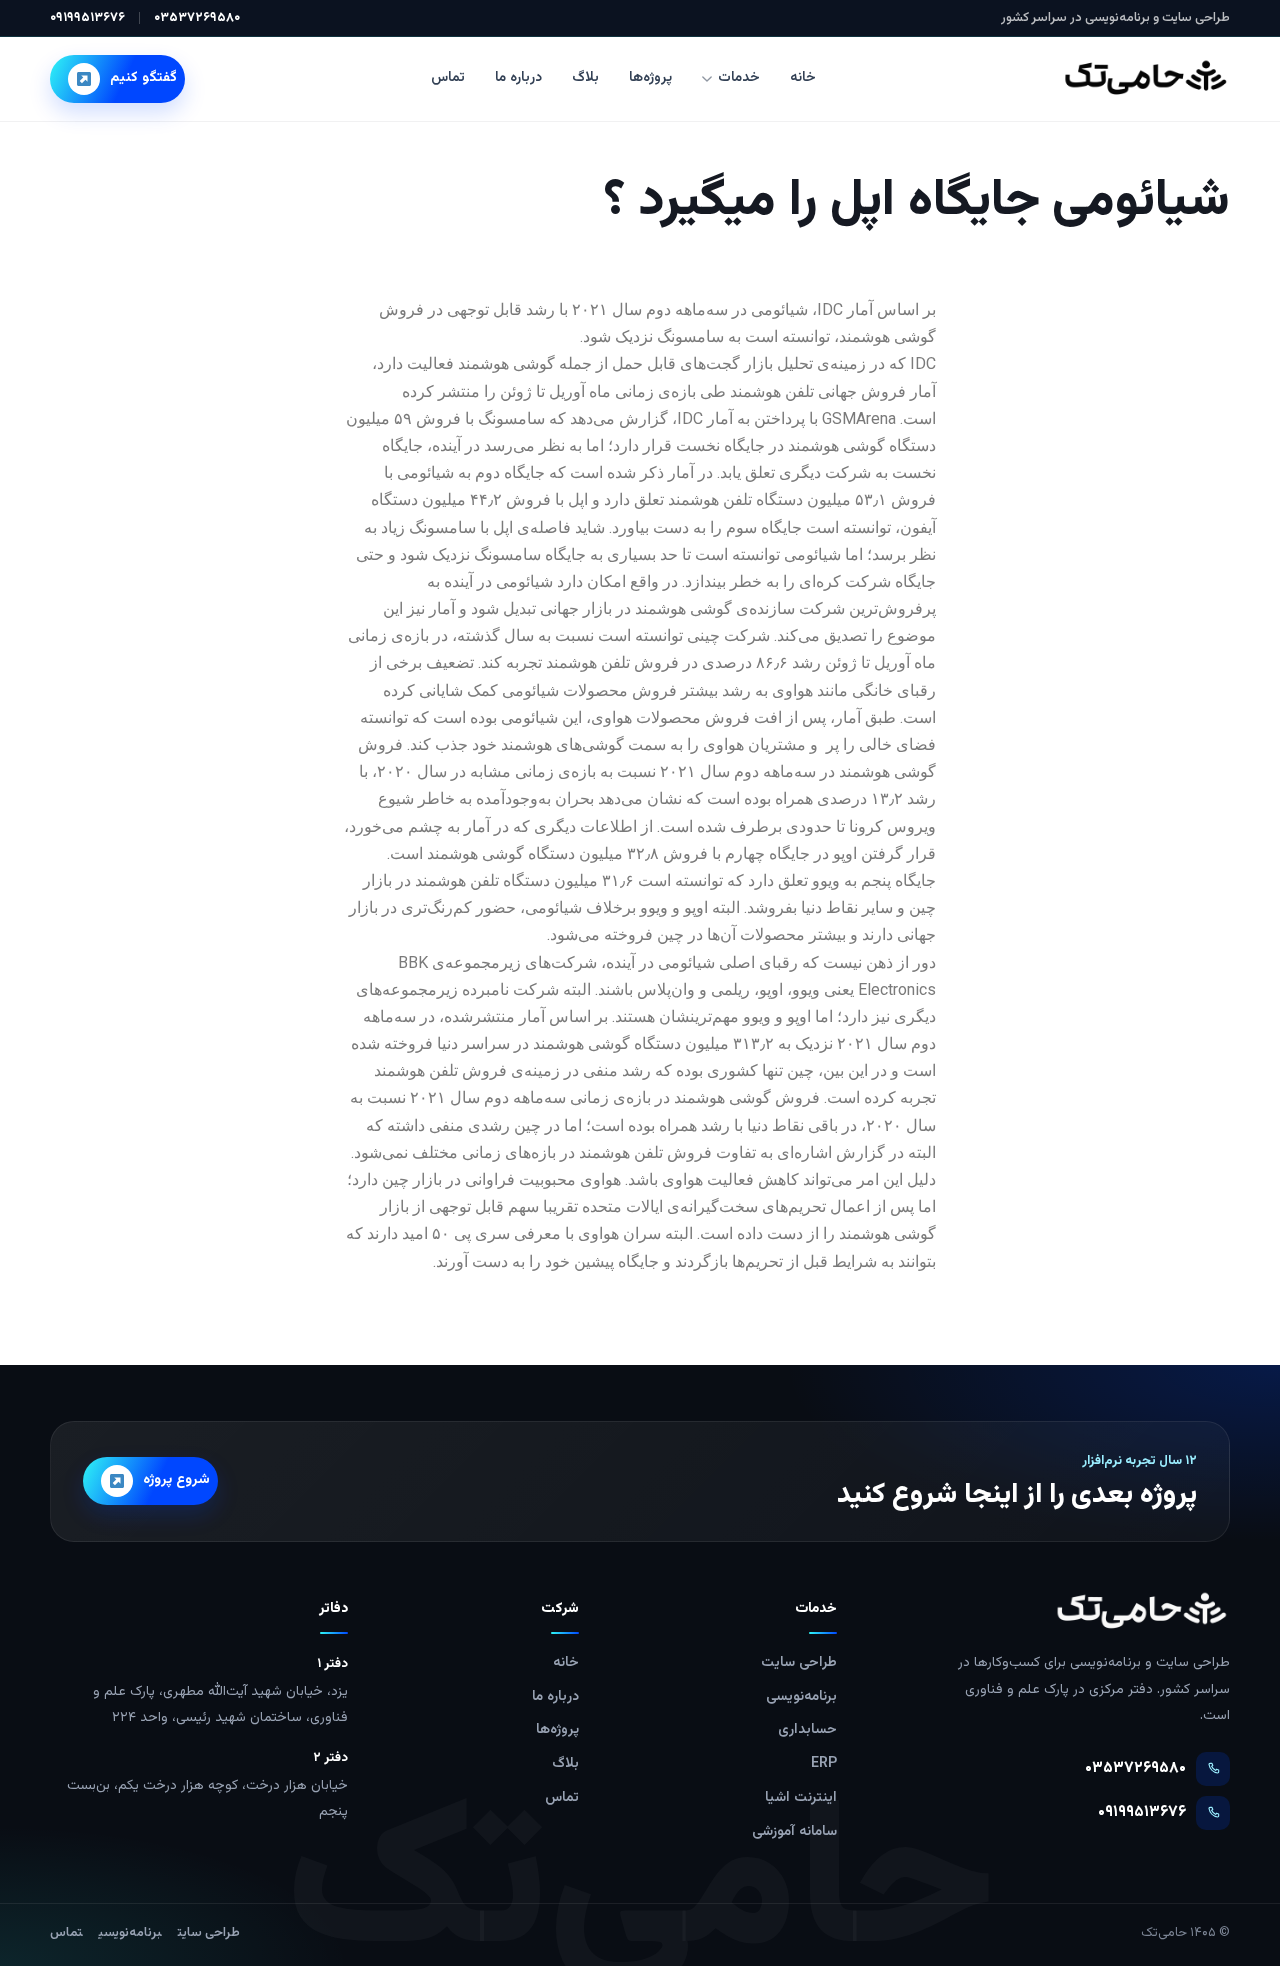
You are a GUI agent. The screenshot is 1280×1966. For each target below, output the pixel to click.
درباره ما (518, 78)
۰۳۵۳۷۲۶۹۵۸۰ (197, 18)
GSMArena (859, 418)
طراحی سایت (799, 1663)
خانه (803, 78)
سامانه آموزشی (794, 1832)
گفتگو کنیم (143, 78)
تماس (448, 78)
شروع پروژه (176, 1480)
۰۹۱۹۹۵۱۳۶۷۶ (87, 18)
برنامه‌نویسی (801, 1697)
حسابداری (807, 1730)
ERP (824, 1764)
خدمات (739, 78)
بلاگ (585, 78)
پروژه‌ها (650, 78)
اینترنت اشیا (801, 1798)
